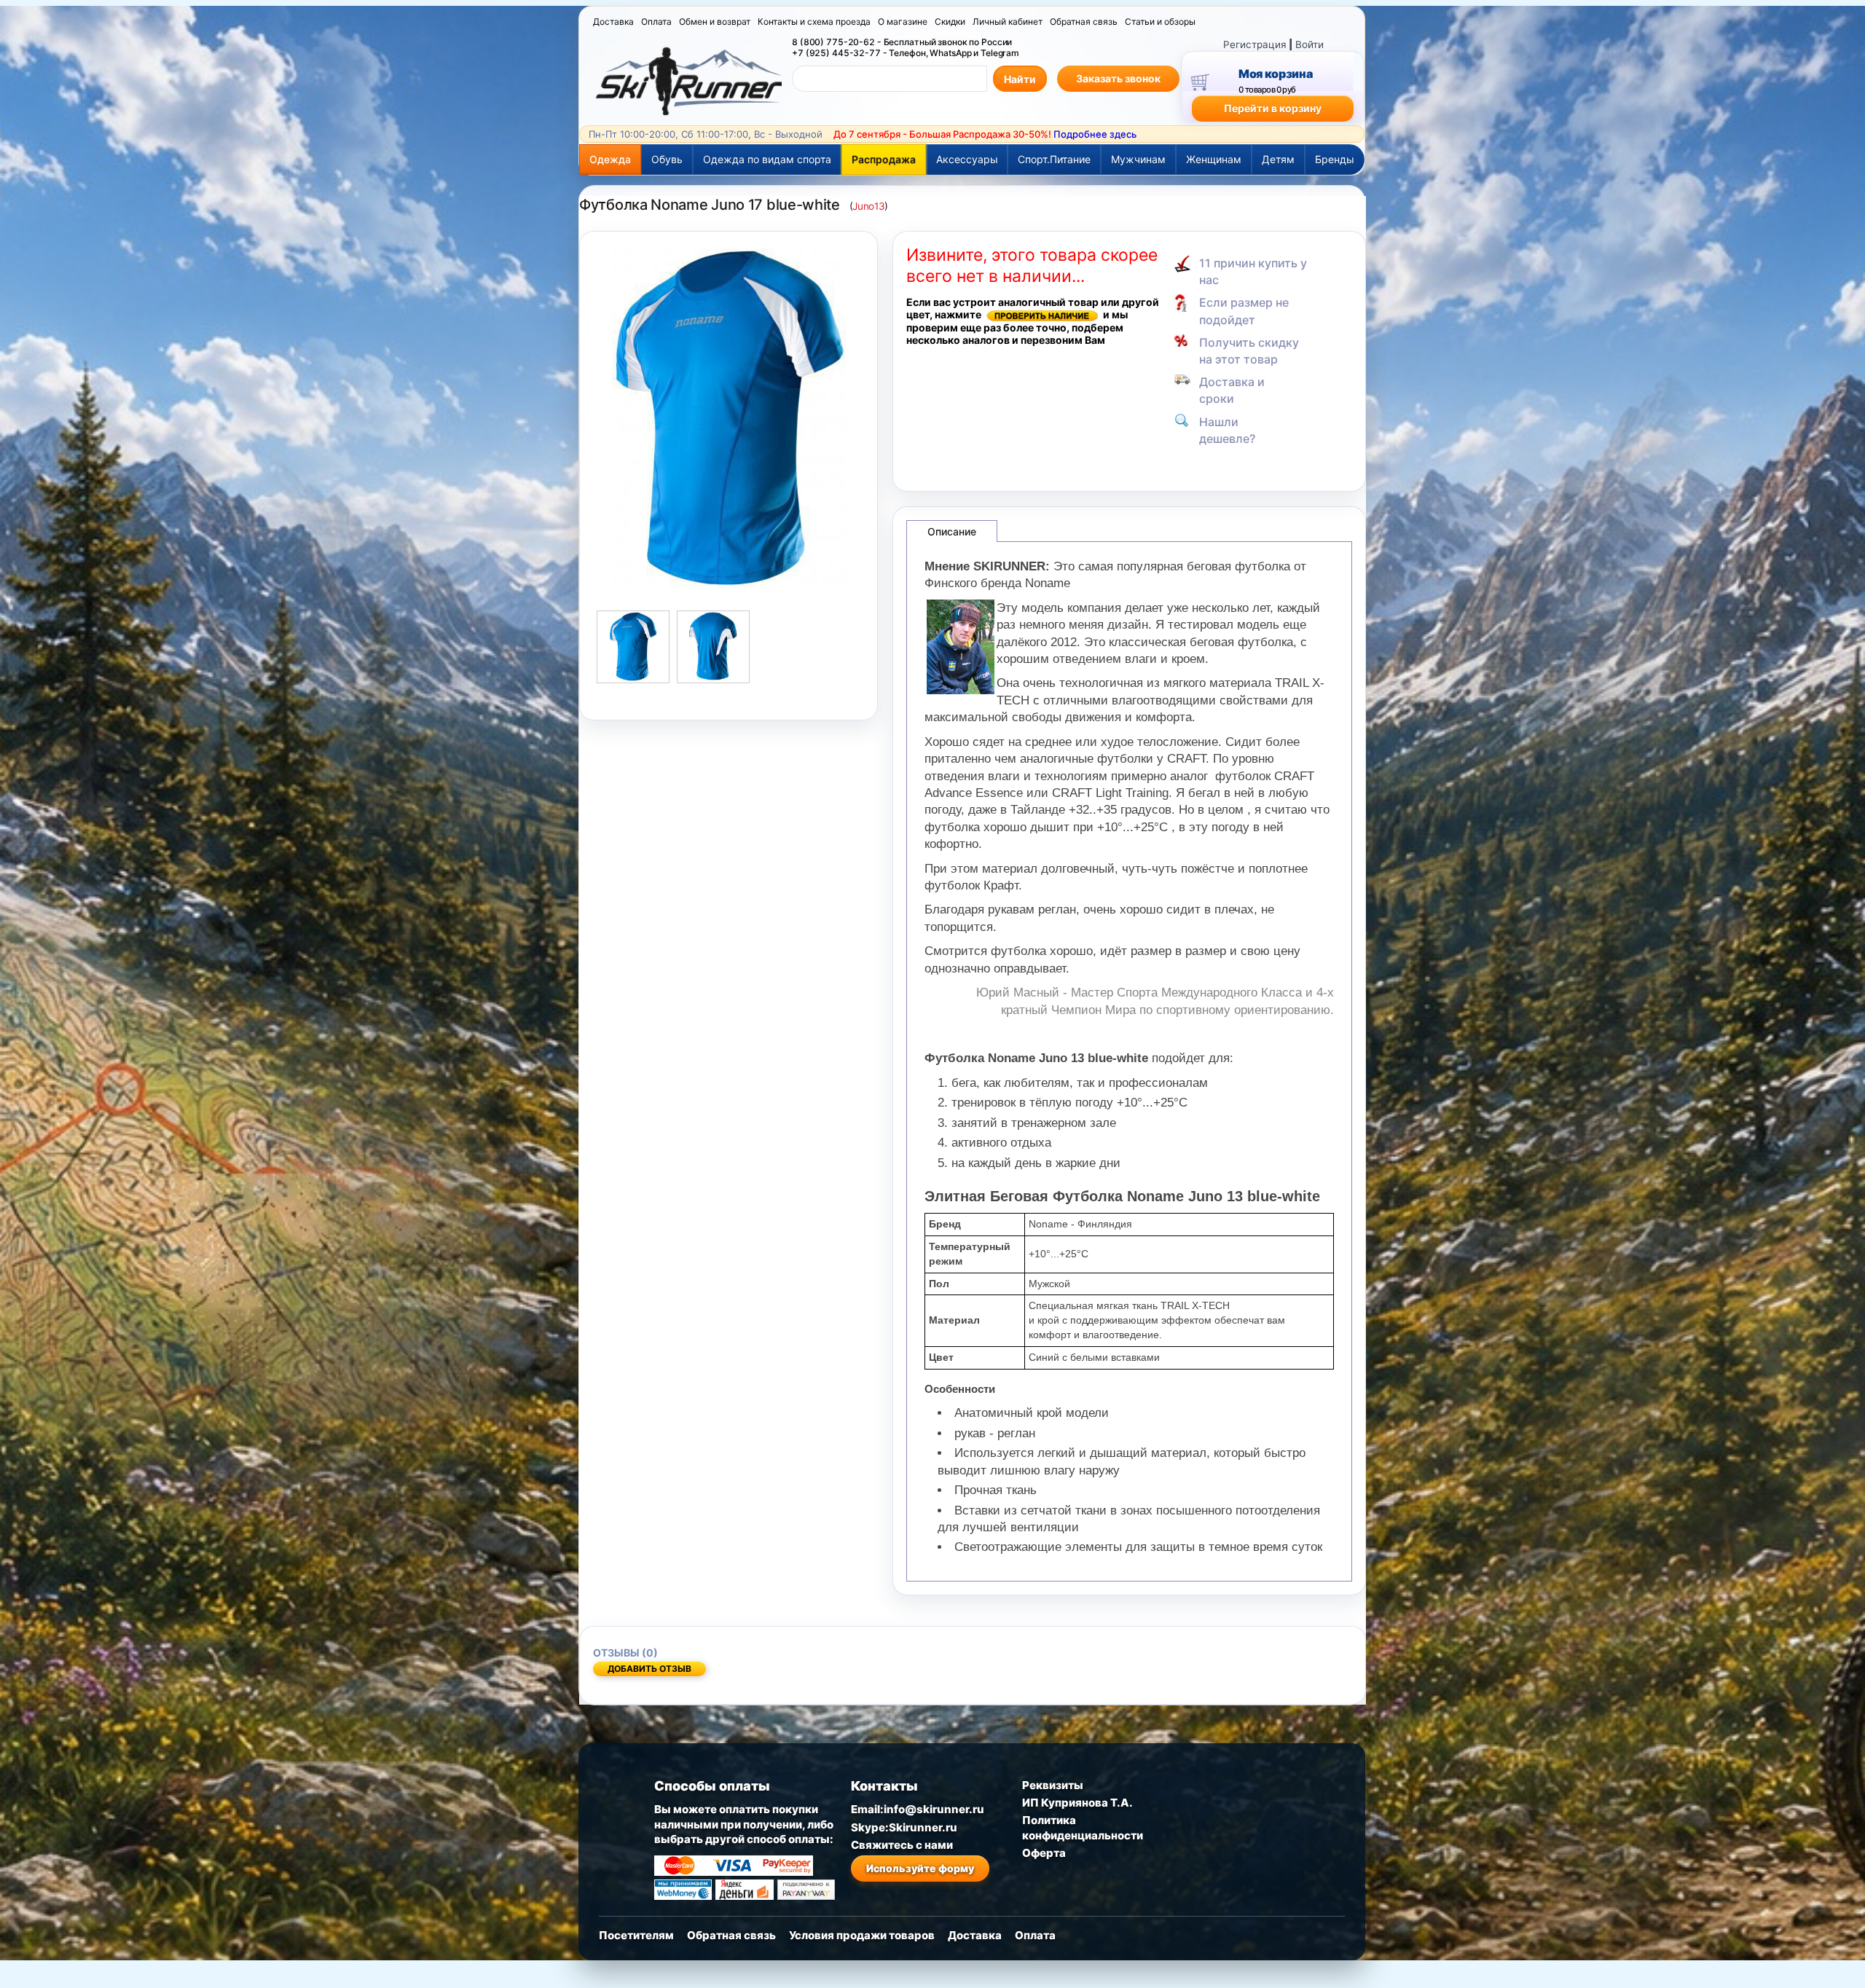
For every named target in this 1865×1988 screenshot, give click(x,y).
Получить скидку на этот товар (1249, 351)
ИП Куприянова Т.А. (1077, 1803)
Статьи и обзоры (1160, 21)
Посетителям (636, 1935)
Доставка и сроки (1232, 390)
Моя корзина (1275, 74)
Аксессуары (967, 159)
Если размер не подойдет (1244, 311)
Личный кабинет (1008, 21)
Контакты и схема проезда (814, 21)
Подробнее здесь (1095, 134)
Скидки (950, 21)
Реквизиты (1053, 1785)
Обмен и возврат (715, 21)
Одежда (610, 159)
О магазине (903, 21)
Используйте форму (920, 1868)
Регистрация (1255, 44)
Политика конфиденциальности (1083, 1827)
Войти (1310, 44)
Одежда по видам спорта (767, 159)
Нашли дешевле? (1227, 430)
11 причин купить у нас (1253, 271)
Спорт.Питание (1054, 159)
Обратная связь (1084, 21)
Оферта (1044, 1853)
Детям (1278, 159)
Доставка (613, 21)
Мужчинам (1138, 159)
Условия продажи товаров (862, 1935)
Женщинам (1214, 159)
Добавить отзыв (649, 1669)
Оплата (656, 21)
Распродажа (884, 159)
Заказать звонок (1118, 78)
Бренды (1335, 159)
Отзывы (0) (625, 1653)
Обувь (667, 159)
